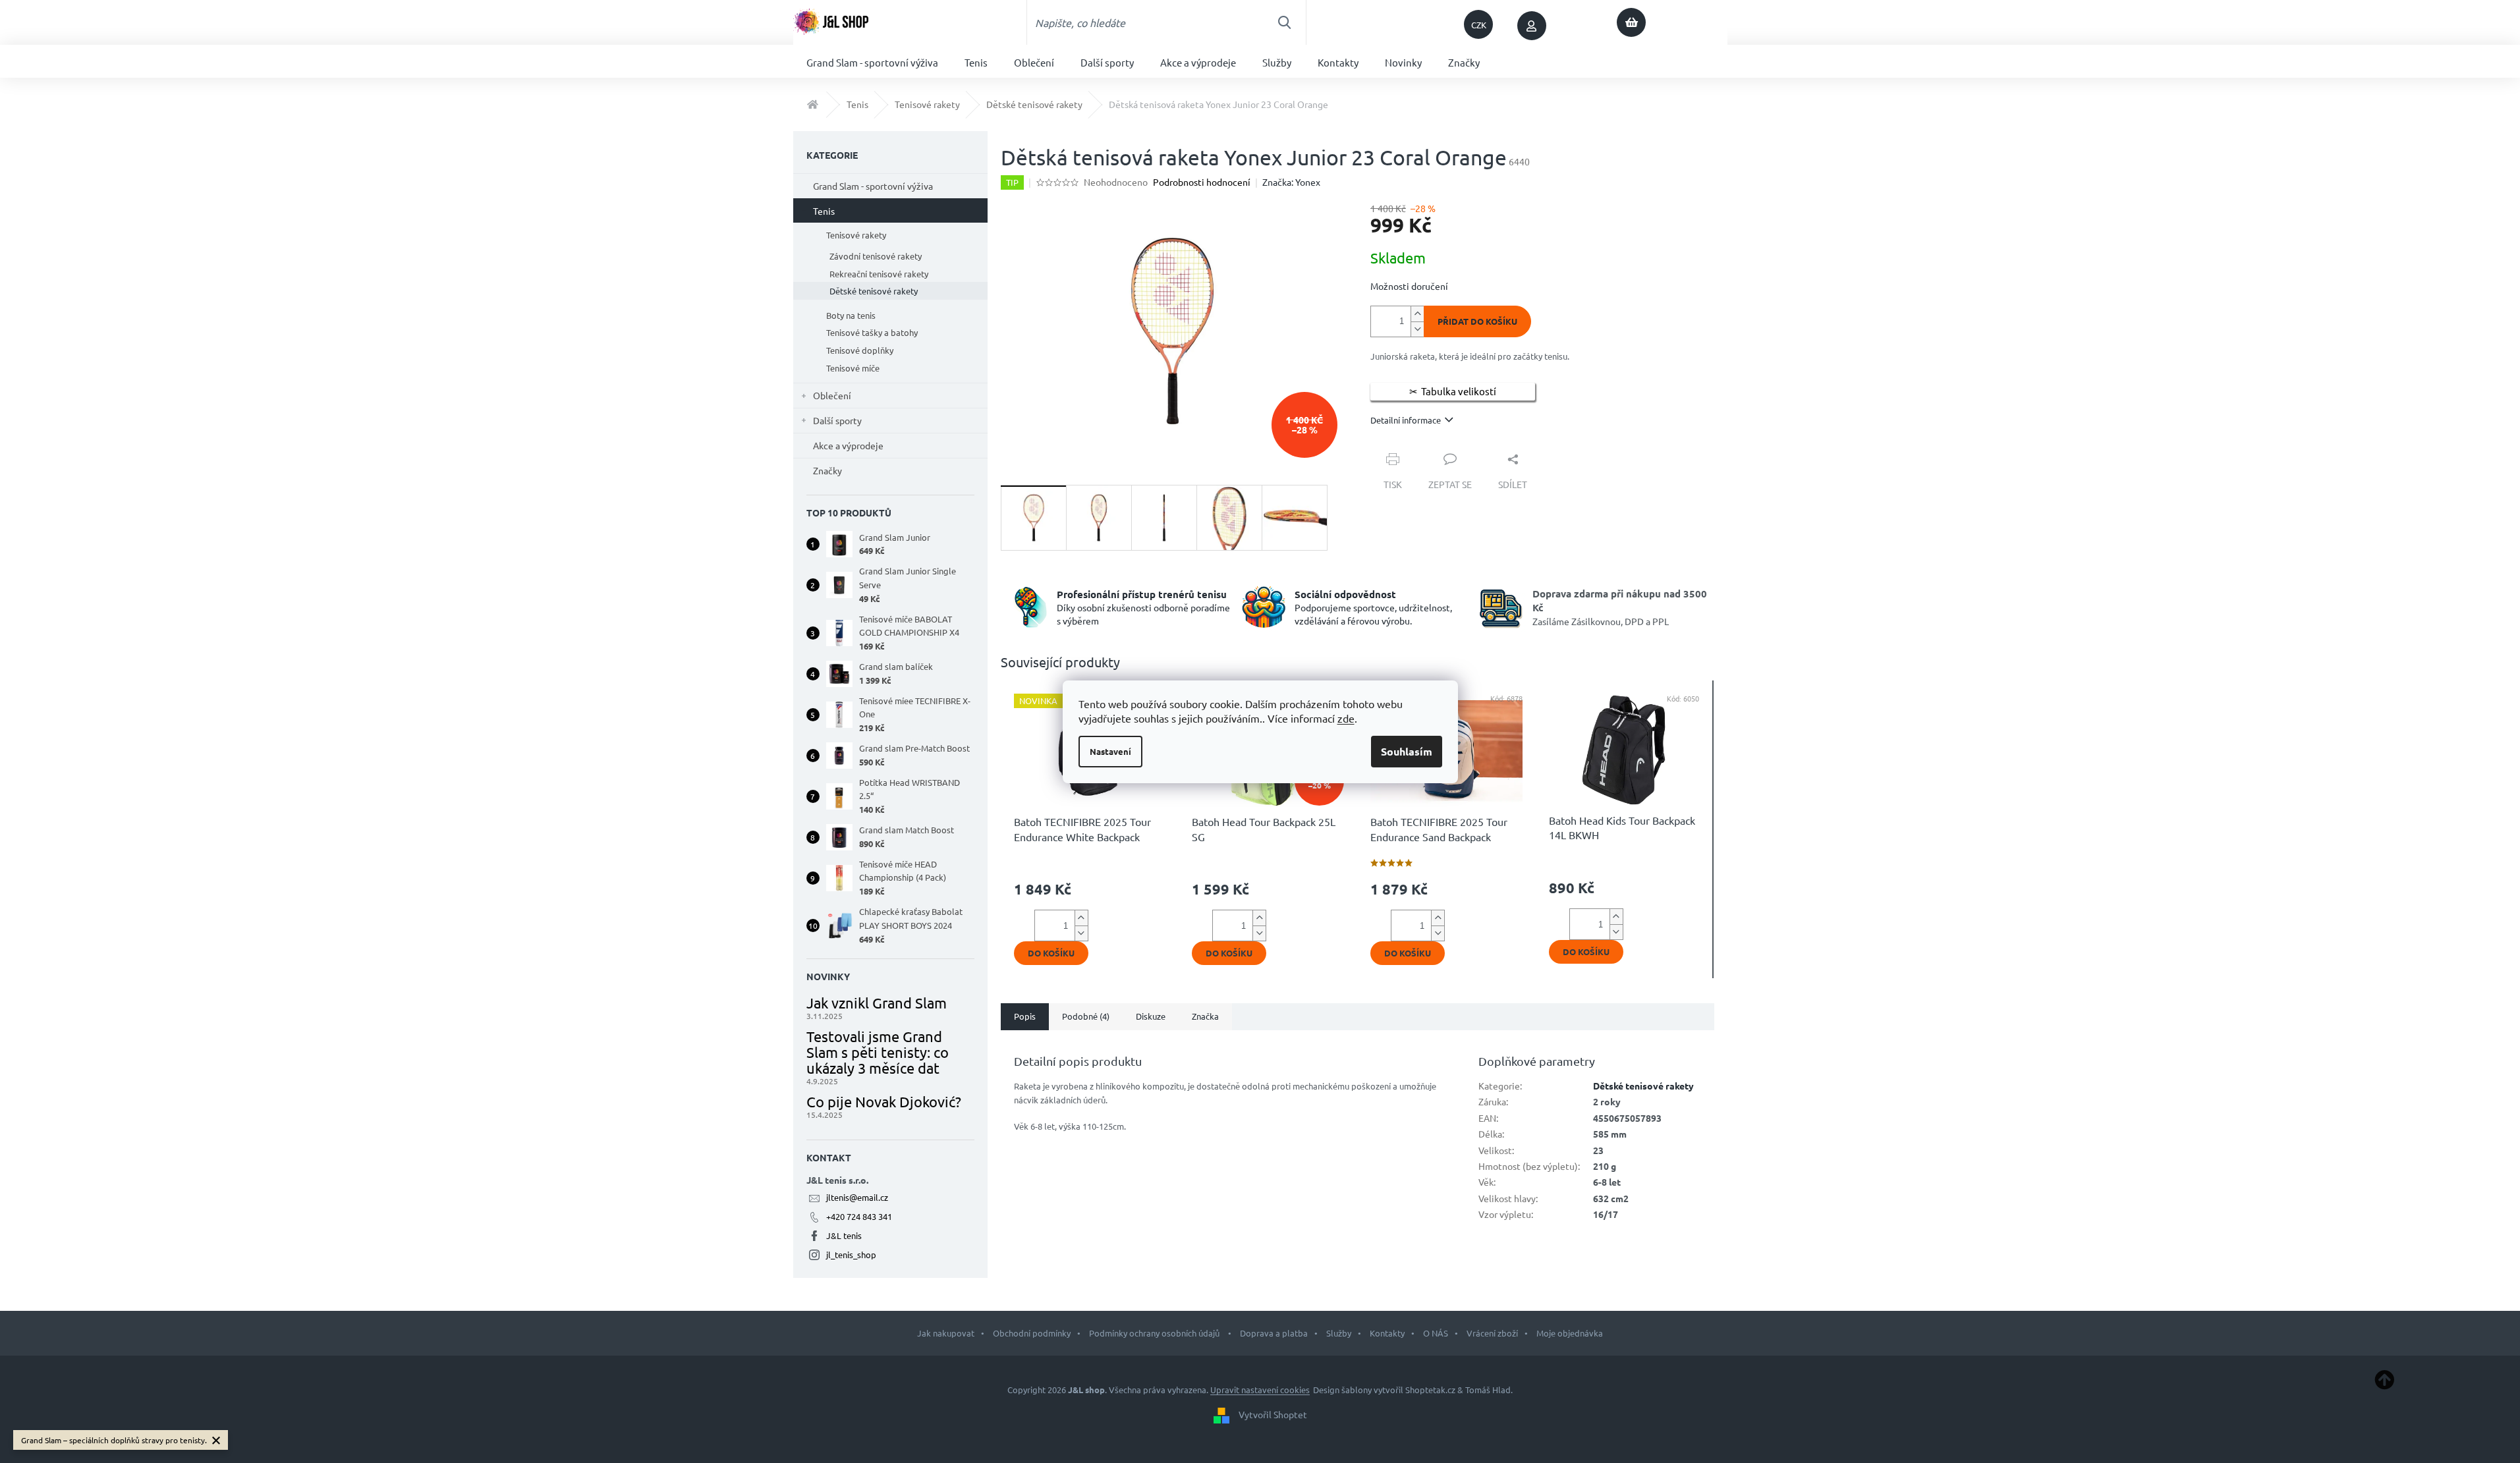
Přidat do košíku (1477, 321)
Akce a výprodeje (848, 445)
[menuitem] (872, 61)
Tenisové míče (853, 368)
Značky (827, 470)
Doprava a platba (1274, 1333)
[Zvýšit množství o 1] (1417, 314)
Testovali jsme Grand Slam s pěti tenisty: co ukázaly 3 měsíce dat (878, 1052)
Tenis (824, 211)
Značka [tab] (1205, 1016)
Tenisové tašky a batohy (872, 332)
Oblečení (832, 395)
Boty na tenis (851, 315)
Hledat (1284, 22)
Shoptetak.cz (1430, 1390)
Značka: (1291, 182)
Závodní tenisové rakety (876, 256)
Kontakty (1387, 1333)
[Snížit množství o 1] (1417, 329)
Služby (1339, 1333)
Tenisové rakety (856, 235)
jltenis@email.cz (857, 1197)
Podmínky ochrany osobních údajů (1155, 1333)
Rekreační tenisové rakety (879, 274)
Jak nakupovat (946, 1333)
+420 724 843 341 (859, 1216)
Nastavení (1110, 751)
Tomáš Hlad (1488, 1390)
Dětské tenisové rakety (874, 291)
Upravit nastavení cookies (1260, 1390)
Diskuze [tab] (1151, 1016)
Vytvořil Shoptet (1273, 1414)
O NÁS (1436, 1333)
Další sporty (837, 420)
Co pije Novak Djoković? (884, 1101)
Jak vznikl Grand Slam (877, 1003)
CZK (1479, 25)
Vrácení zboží (1492, 1333)
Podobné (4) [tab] (1086, 1016)
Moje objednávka (1570, 1333)
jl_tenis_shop (851, 1255)
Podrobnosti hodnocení (1202, 182)
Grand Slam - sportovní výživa (873, 186)
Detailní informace (1406, 420)
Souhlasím (1407, 751)
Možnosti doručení (1409, 286)
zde (1346, 718)
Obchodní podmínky (1032, 1333)
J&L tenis (844, 1235)
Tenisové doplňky (860, 350)
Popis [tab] (1025, 1016)
